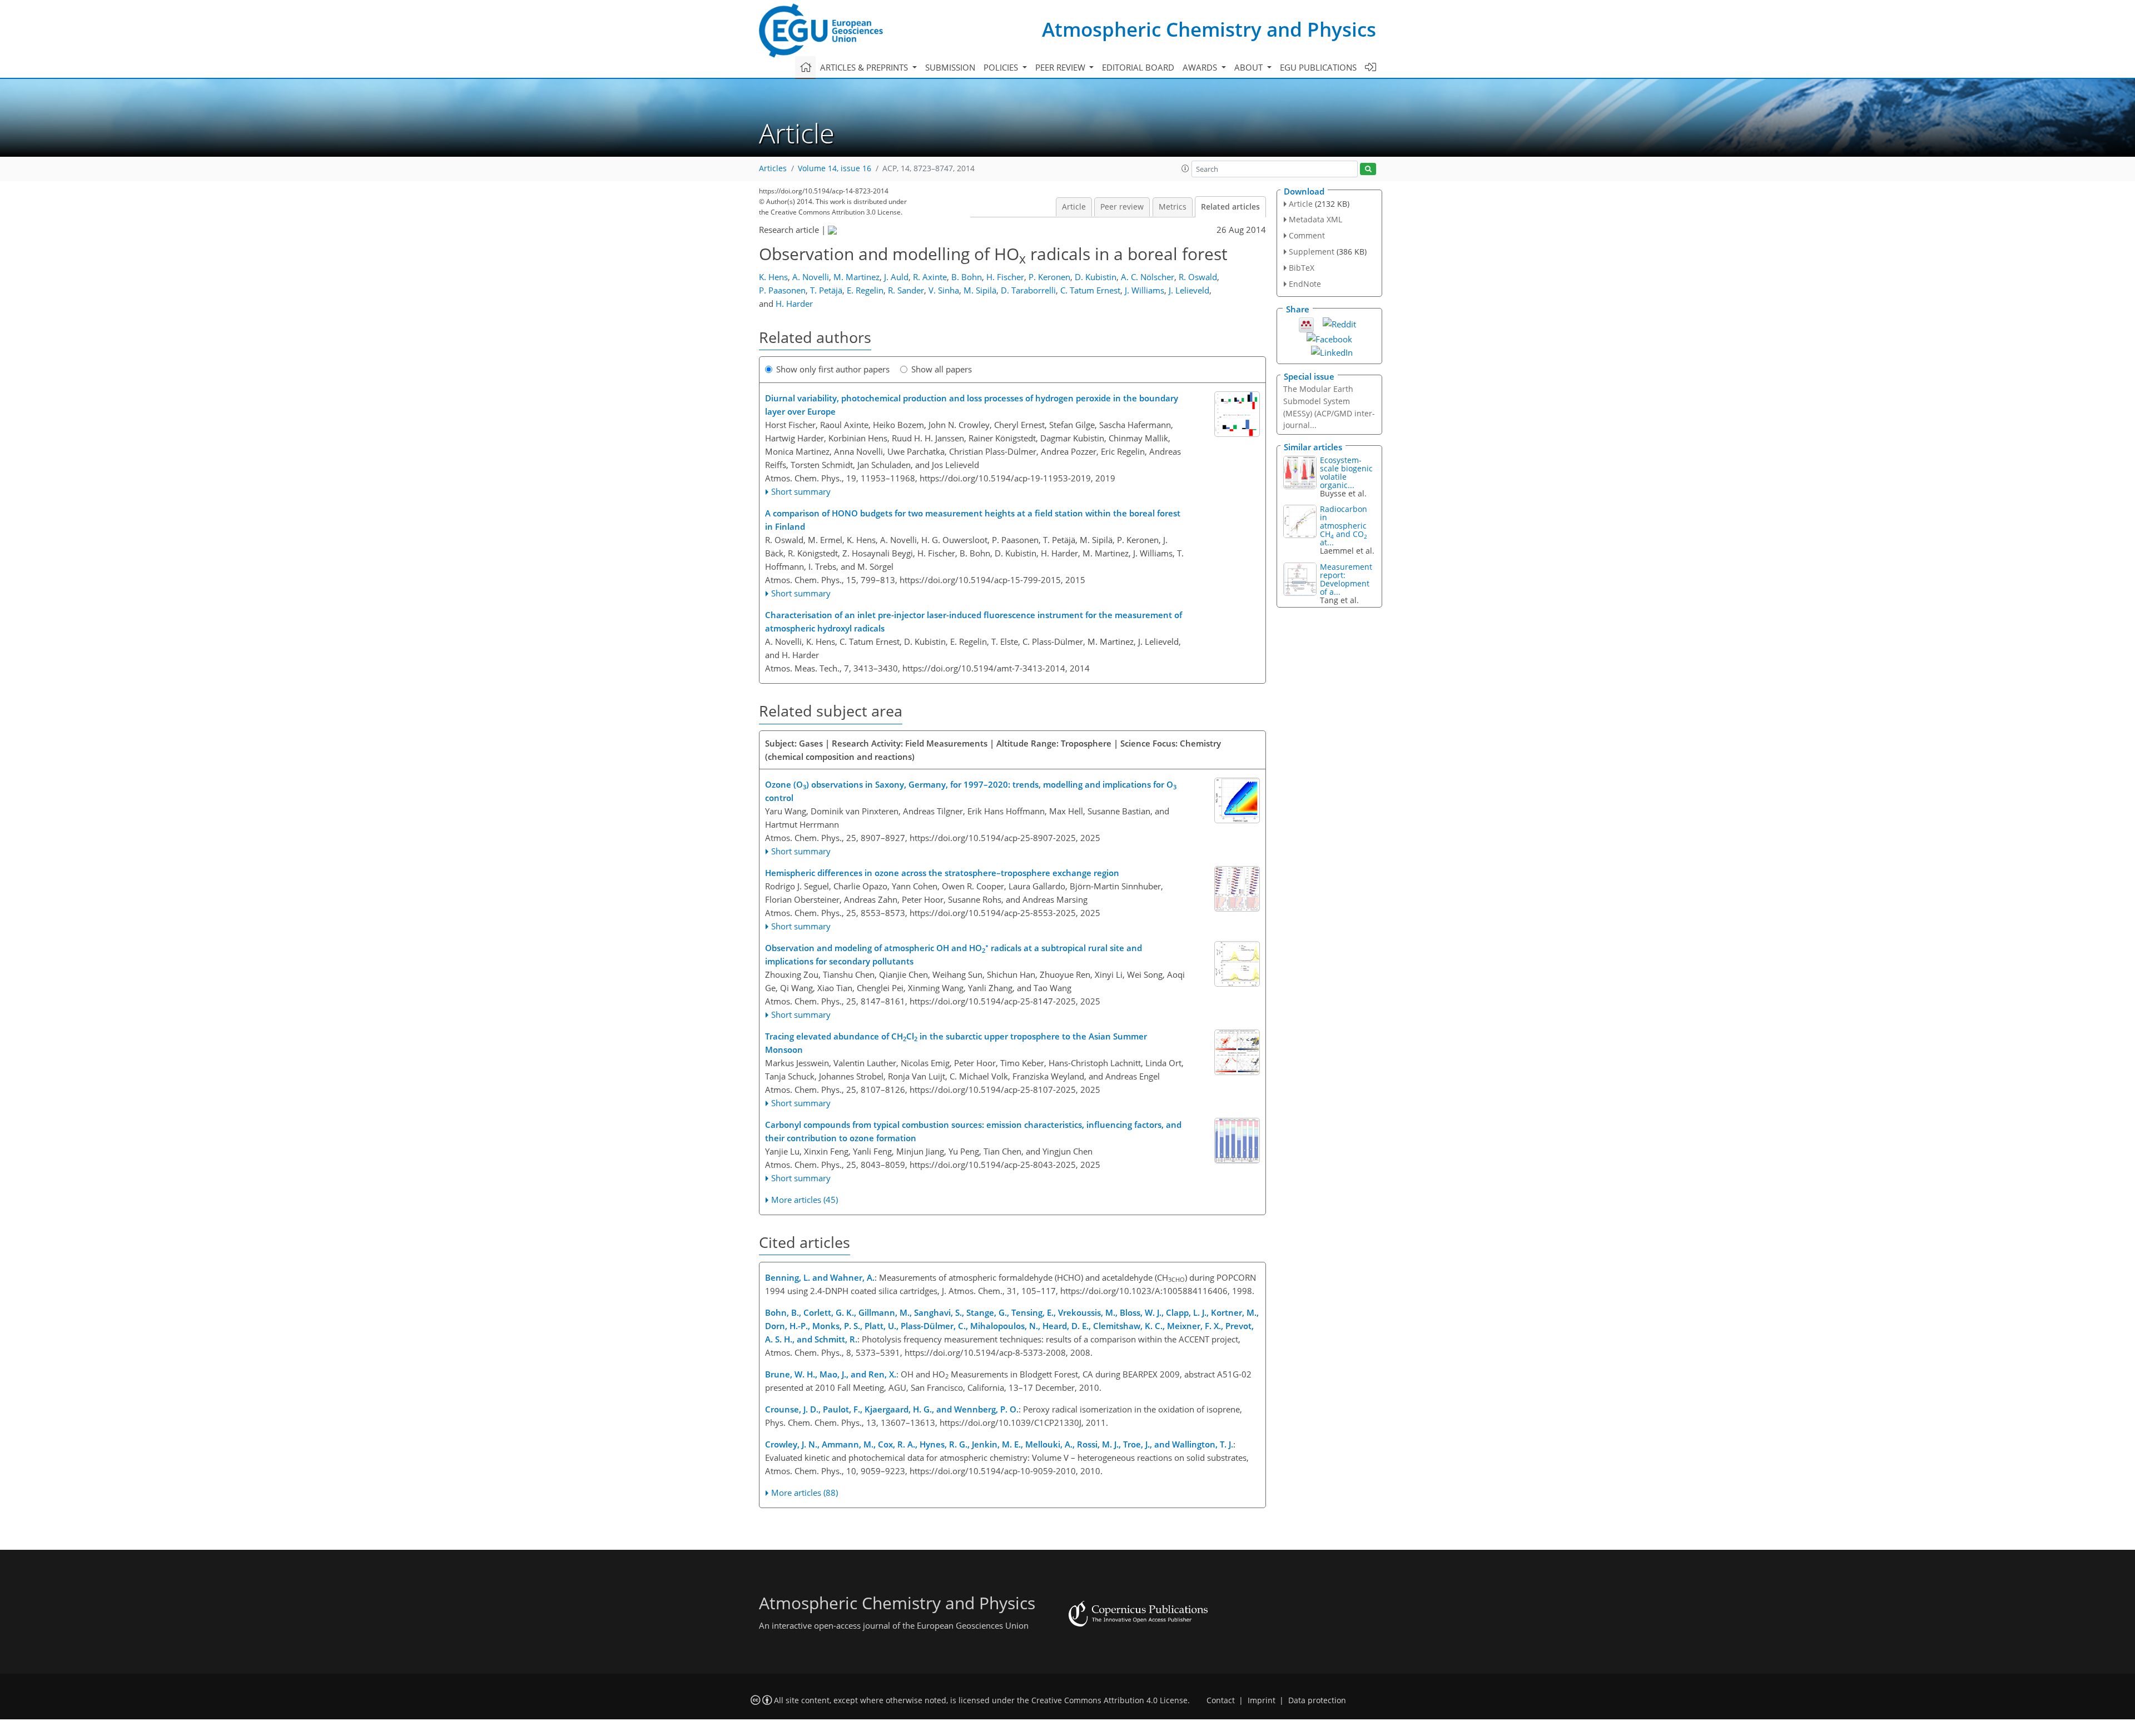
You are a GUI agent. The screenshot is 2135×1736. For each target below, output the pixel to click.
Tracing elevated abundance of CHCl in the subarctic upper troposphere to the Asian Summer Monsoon (956, 1043)
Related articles (1230, 207)
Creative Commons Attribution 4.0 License (1109, 1700)
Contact (1221, 1700)
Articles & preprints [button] (865, 67)
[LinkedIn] (1332, 351)
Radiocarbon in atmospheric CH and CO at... (1344, 526)
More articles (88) (805, 1493)
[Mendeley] (1306, 324)
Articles (773, 168)
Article (1074, 207)
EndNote (1305, 284)
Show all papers (942, 369)
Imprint (1262, 1700)
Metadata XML (1315, 219)
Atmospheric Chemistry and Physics (1209, 29)
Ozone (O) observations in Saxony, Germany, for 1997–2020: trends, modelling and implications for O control (971, 791)
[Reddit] (1339, 323)
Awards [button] (1201, 67)
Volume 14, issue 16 (835, 168)
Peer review (1122, 207)
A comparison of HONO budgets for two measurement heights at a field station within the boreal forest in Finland (973, 520)
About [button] (1250, 67)
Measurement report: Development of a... (1346, 579)
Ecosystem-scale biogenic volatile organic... (1346, 472)
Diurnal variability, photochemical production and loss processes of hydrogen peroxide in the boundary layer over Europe (972, 405)
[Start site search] (1368, 169)
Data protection (1317, 1700)
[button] (1185, 168)
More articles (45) (805, 1200)
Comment (1307, 235)
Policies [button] (1002, 67)
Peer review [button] (1061, 67)
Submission (950, 67)
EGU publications (1318, 67)
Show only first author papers (833, 369)
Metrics (1173, 207)
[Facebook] (1329, 338)
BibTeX (1302, 268)
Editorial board (1138, 67)
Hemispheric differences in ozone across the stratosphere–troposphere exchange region (942, 873)
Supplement (1312, 252)
